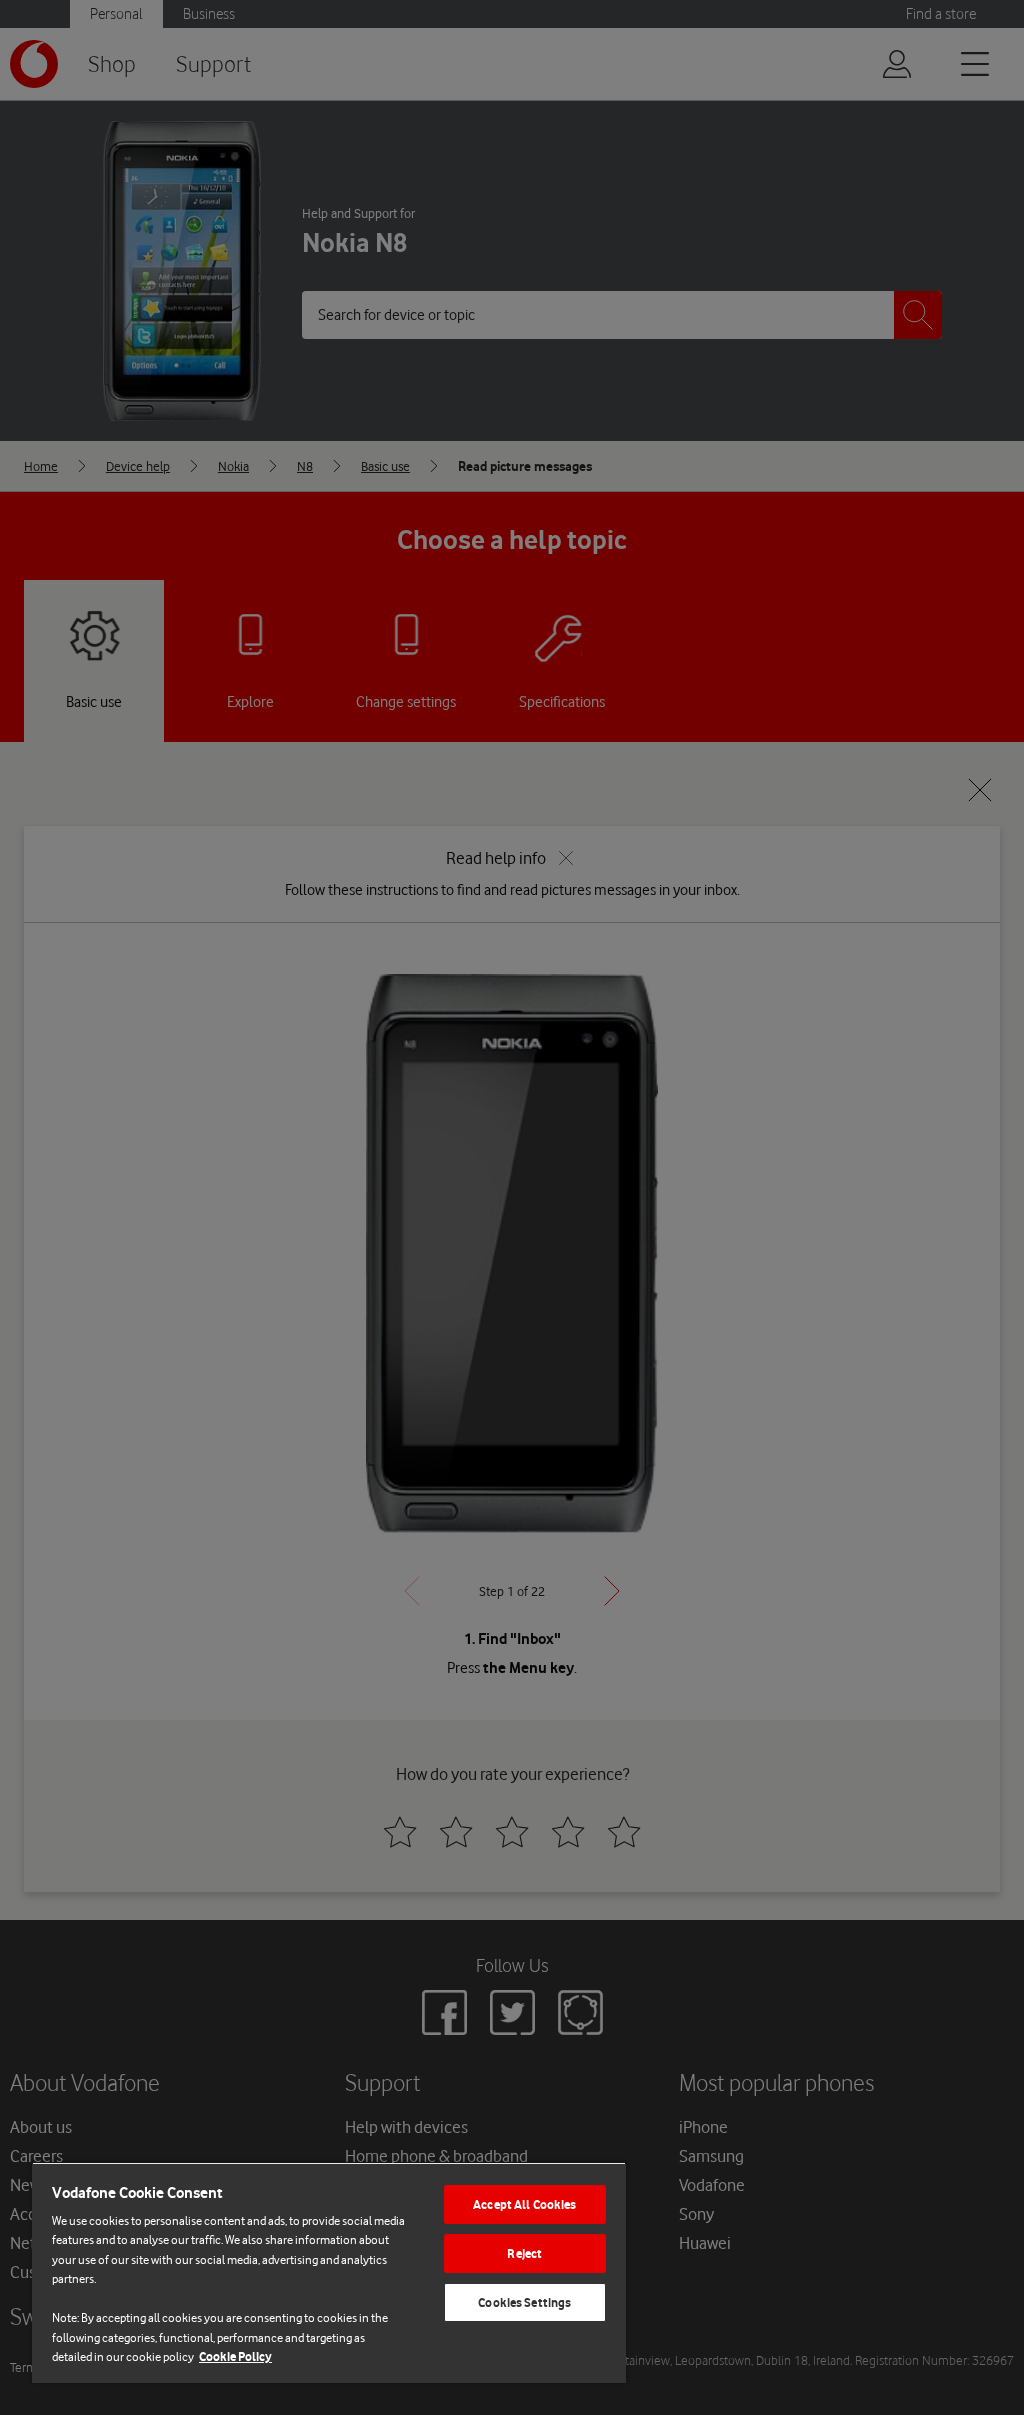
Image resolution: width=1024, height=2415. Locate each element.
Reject (524, 2253)
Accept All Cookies (524, 2204)
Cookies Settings (524, 2302)
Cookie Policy (235, 2356)
